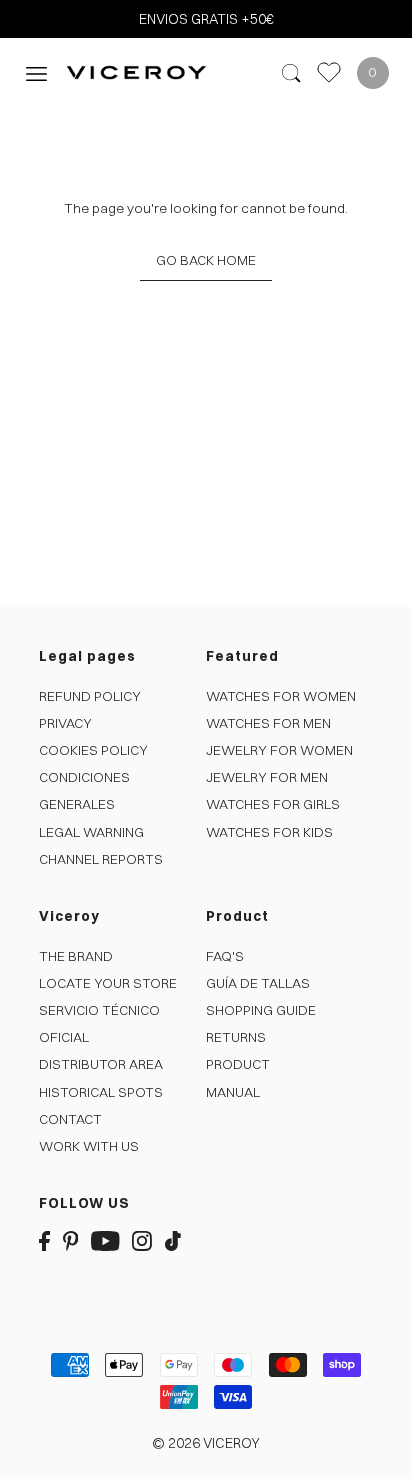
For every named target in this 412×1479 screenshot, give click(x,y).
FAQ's (225, 956)
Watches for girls (273, 804)
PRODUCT (238, 1064)
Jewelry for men (267, 777)
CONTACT (70, 1119)
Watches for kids (269, 832)
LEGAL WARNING (91, 832)
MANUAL (233, 1092)
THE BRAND (76, 956)
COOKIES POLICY (93, 750)
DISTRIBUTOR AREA (101, 1064)
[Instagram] (142, 1240)
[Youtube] (105, 1240)
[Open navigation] (36, 72)
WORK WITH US (89, 1146)
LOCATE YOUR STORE (108, 983)
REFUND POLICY (90, 696)
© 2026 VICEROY (206, 1443)
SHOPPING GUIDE (261, 1010)
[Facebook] (44, 1240)
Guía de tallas (258, 983)
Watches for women (281, 696)
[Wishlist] (329, 72)
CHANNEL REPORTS (101, 859)
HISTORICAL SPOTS (101, 1092)
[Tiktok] (173, 1240)
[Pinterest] (71, 1240)
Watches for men (268, 723)
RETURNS (236, 1037)
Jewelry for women (279, 750)
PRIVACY (65, 723)
